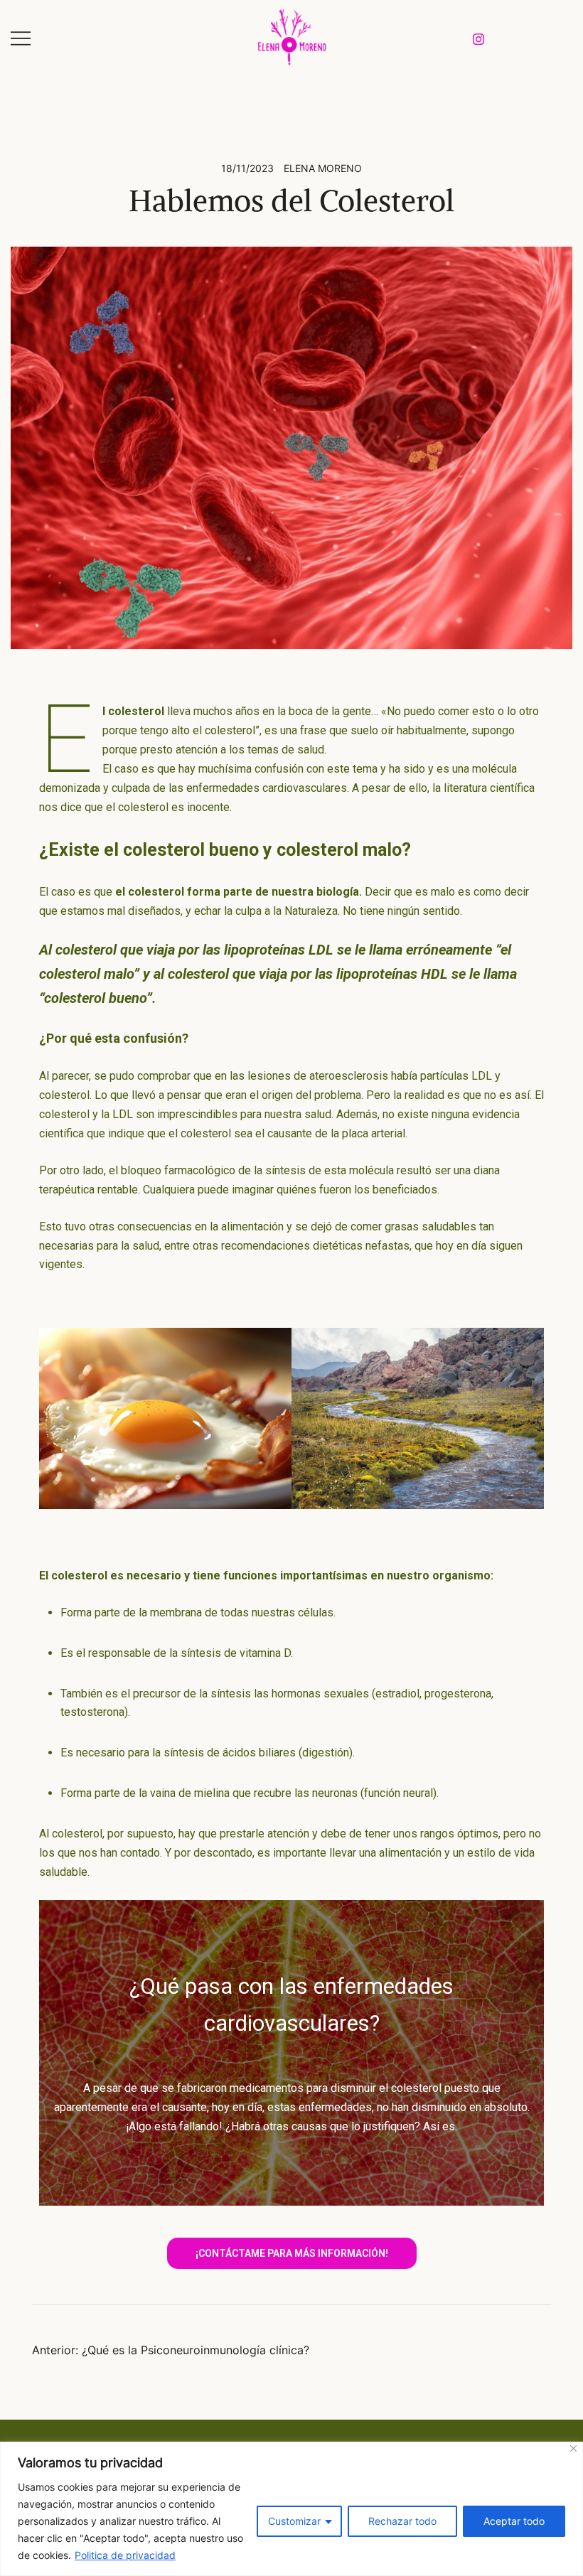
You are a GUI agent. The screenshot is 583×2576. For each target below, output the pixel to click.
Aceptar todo (514, 2521)
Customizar (294, 2521)
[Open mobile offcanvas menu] (21, 37)
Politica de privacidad (125, 2555)
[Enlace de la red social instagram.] (478, 37)
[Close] (573, 2448)
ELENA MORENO (323, 168)
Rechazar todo (402, 2521)
